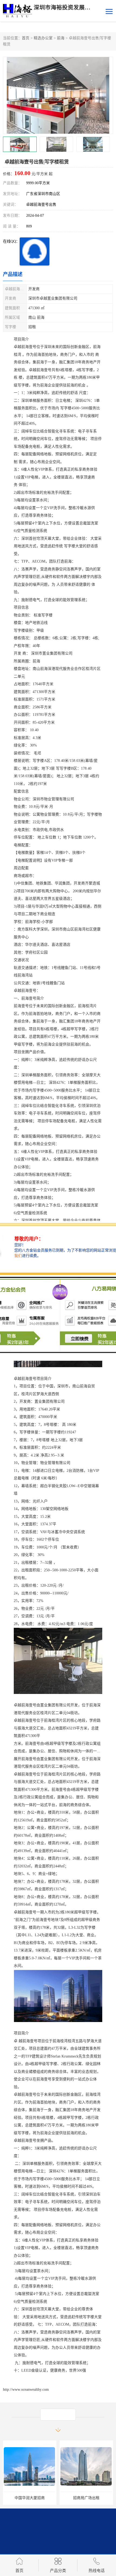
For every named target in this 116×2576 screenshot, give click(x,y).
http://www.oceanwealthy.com (26, 2390)
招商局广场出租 (30, 2498)
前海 (61, 38)
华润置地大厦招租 (86, 2498)
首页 (26, 38)
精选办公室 (43, 38)
